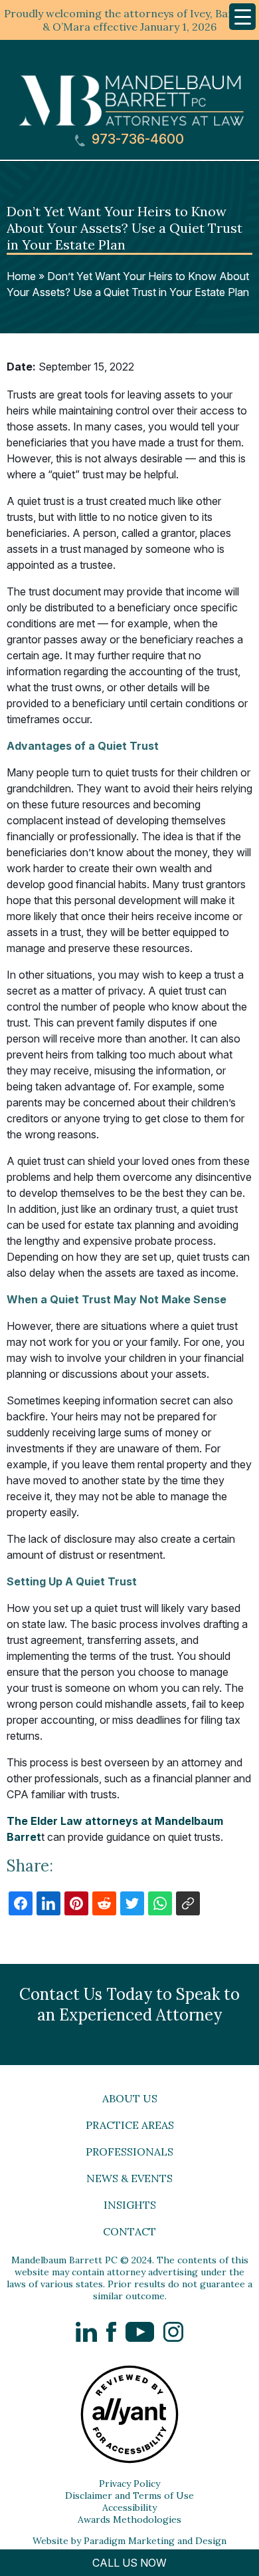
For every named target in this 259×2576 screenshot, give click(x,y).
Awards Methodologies (129, 2519)
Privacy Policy (129, 2484)
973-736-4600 (136, 139)
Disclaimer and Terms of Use (129, 2495)
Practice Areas (130, 2125)
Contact (129, 2231)
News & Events (129, 2178)
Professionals (129, 2152)
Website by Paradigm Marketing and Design (129, 2541)
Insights (130, 2205)
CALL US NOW (129, 2563)
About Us (130, 2098)
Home (21, 276)
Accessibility (129, 2507)
